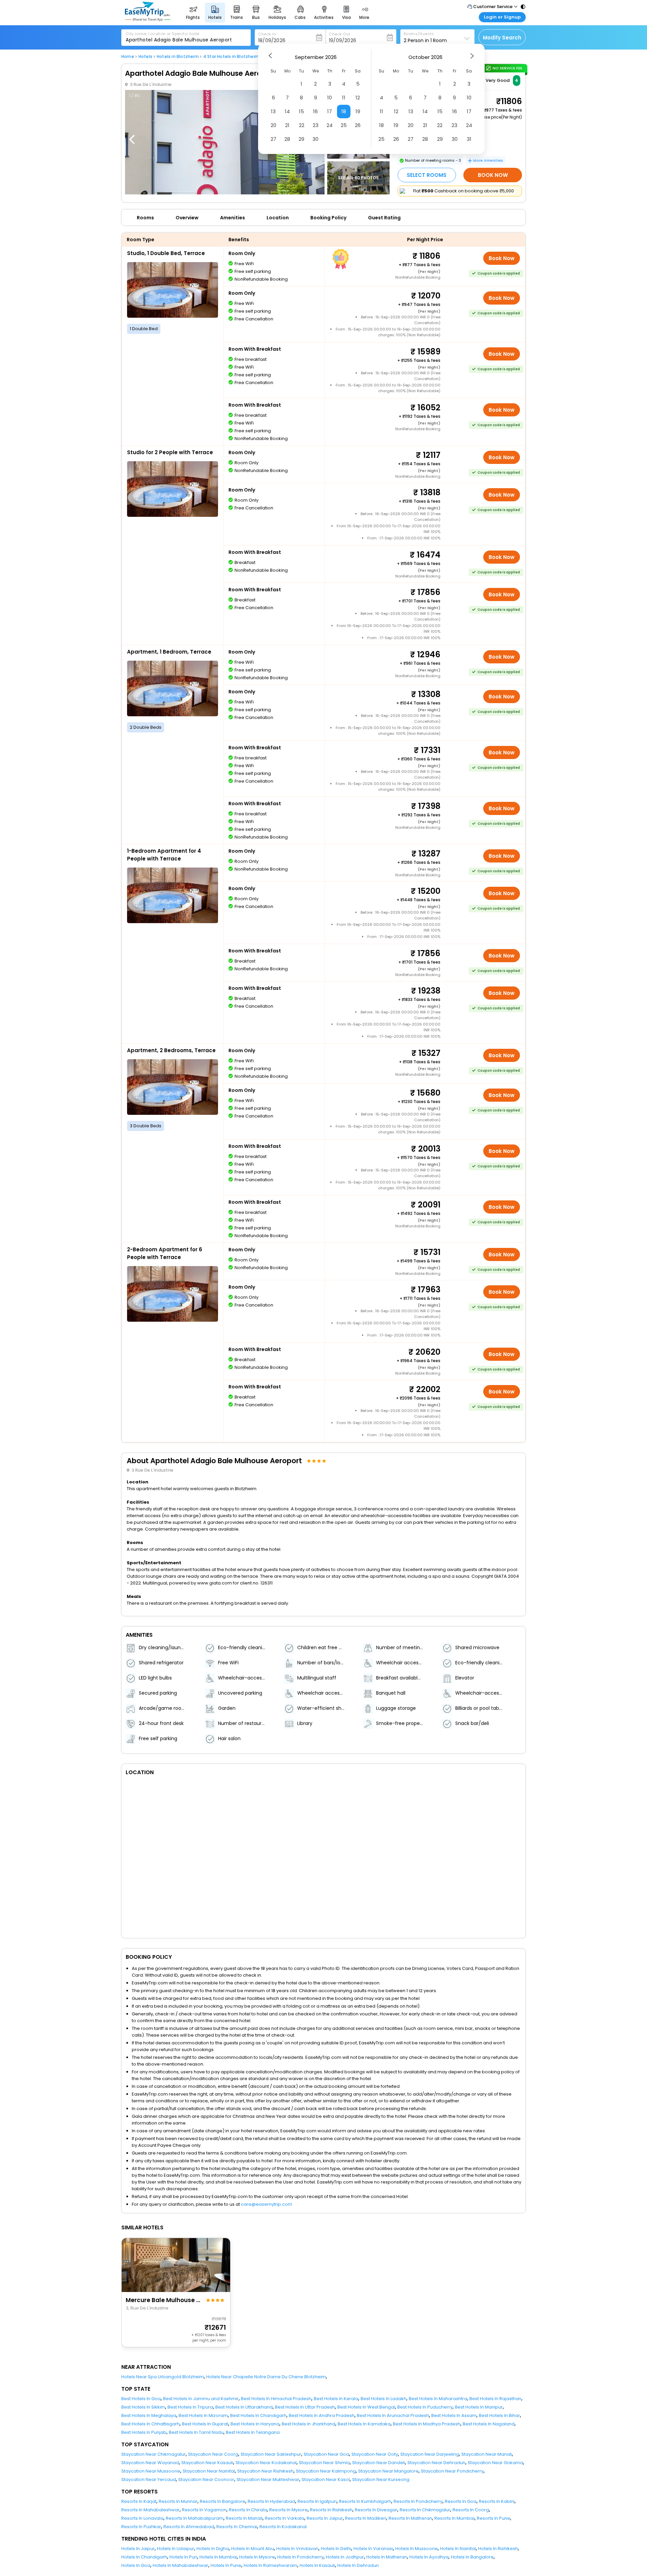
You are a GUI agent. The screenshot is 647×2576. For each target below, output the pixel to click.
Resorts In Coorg (471, 2510)
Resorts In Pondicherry (418, 2501)
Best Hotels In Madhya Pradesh (427, 2424)
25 (344, 125)
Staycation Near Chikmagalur (153, 2454)
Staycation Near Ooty (375, 2454)
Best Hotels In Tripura (190, 2407)
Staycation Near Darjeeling (430, 2454)
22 (302, 125)
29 (301, 139)
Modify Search (502, 38)
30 (315, 139)
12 (358, 98)
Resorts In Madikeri (366, 2518)
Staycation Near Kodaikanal (266, 2463)
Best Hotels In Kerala (336, 2399)
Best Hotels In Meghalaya (149, 2415)
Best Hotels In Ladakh (383, 2399)
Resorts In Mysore (288, 2510)
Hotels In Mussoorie (417, 2549)
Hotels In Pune (226, 2565)
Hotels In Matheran (387, 2557)
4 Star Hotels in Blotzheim (231, 57)
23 (316, 125)
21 (287, 125)
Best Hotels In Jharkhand (309, 2424)
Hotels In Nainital (458, 2549)
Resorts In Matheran (410, 2518)
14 (287, 111)
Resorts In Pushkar (141, 2527)
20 (273, 125)
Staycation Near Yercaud (149, 2479)
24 (330, 125)
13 (273, 111)
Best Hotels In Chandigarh (258, 2415)
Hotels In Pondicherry (300, 2557)
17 (330, 111)
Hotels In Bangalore (472, 2557)
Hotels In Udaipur (176, 2549)
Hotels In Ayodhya (429, 2557)
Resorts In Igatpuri (317, 2501)
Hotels (145, 57)
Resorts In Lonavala (142, 2518)
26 (358, 125)
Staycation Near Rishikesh (265, 2471)
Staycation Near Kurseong (381, 2479)
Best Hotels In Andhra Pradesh (322, 2415)
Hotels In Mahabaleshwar (180, 2565)
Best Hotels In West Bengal (366, 2407)
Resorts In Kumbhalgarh (365, 2501)
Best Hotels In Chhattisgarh (150, 2424)
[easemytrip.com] (148, 19)
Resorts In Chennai (237, 2527)
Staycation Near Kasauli (207, 2463)
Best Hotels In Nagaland (489, 2424)
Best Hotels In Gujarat (205, 2424)
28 (287, 139)
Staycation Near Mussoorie (151, 2471)
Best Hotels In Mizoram (203, 2415)
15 (301, 111)
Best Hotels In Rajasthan (495, 2399)
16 (315, 111)
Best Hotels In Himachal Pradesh (276, 2399)
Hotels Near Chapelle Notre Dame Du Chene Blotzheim (266, 2377)
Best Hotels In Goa (141, 2399)
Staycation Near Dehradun (436, 2463)
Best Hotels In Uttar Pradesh (305, 2407)
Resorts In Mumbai (454, 2518)
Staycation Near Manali (487, 2454)
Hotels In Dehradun (358, 2565)
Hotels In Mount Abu (253, 2549)
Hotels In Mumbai (218, 2557)
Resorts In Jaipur (325, 2518)
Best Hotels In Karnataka (364, 2424)
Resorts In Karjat (139, 2501)
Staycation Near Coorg (213, 2454)
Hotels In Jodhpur (345, 2557)
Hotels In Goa (136, 2565)
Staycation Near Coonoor (206, 2479)
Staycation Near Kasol (326, 2479)
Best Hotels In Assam (454, 2415)
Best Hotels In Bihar (499, 2415)
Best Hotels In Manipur (479, 2407)
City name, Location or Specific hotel (163, 34)
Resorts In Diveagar (376, 2510)
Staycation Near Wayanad (150, 2463)
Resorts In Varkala (285, 2518)
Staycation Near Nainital (209, 2471)
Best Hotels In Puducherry (425, 2407)
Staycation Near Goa (326, 2454)
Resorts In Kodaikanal (283, 2527)
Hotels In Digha (213, 2549)
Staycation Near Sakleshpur (271, 2454)
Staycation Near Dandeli (379, 2463)
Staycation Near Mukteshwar (268, 2479)
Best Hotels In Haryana (255, 2424)
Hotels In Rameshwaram (270, 2565)
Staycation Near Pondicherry (452, 2471)
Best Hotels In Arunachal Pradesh (393, 2415)
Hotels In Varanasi (373, 2549)
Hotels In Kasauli (317, 2565)
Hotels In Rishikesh (498, 2549)
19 (358, 111)
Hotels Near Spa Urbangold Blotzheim (163, 2377)
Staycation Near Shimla (324, 2463)
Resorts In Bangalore (223, 2501)
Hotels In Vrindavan (297, 2549)
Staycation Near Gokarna (495, 2463)
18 (344, 111)
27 (273, 139)
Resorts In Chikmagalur (425, 2510)
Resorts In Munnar (178, 2501)
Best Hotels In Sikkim (143, 2407)
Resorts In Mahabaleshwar (150, 2510)
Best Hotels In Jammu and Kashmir (201, 2399)
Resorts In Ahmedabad (189, 2527)
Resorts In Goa (461, 2501)
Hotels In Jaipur (138, 2549)
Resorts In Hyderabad (271, 2501)
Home (128, 57)
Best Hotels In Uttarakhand (244, 2407)
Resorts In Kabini (497, 2501)
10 (330, 98)
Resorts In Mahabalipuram (195, 2518)
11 (344, 98)
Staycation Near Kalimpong (326, 2471)
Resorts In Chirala (248, 2510)
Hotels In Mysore (257, 2557)
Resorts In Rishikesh (331, 2510)
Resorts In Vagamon (204, 2510)
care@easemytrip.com (267, 2204)
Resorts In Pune (494, 2518)
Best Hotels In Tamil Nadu (196, 2432)
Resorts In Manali (244, 2518)
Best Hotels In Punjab (144, 2432)
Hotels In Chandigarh (144, 2557)
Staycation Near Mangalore (388, 2471)
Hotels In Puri (183, 2557)
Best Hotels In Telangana (253, 2432)
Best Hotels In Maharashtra (438, 2399)
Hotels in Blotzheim (178, 57)
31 (469, 139)
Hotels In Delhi (336, 2549)
